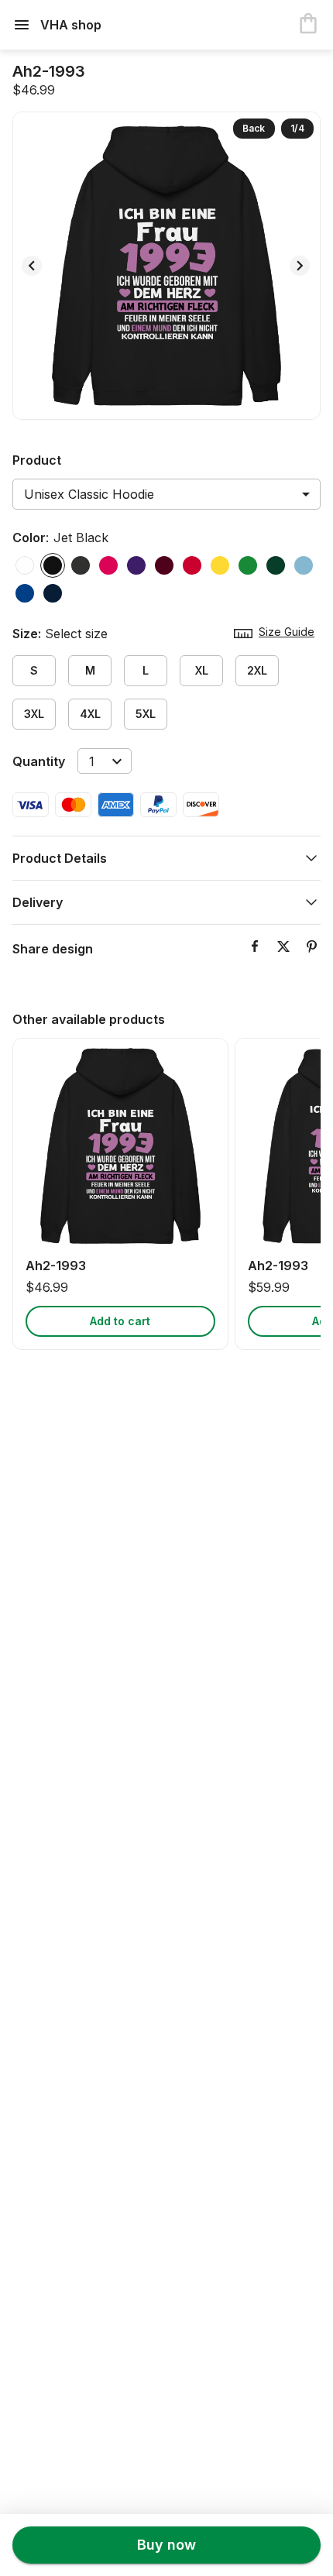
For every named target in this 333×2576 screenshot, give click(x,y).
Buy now (166, 2545)
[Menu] (26, 25)
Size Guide (287, 632)
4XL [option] (90, 714)
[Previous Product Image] (32, 266)
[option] (25, 565)
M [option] (90, 670)
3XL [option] (34, 714)
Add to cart (120, 1321)
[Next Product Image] (300, 266)
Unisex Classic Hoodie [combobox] (89, 494)
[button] (166, 858)
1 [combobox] (92, 761)
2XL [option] (257, 670)
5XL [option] (146, 714)
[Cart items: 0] (308, 25)
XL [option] (202, 670)
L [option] (146, 670)
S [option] (34, 670)
